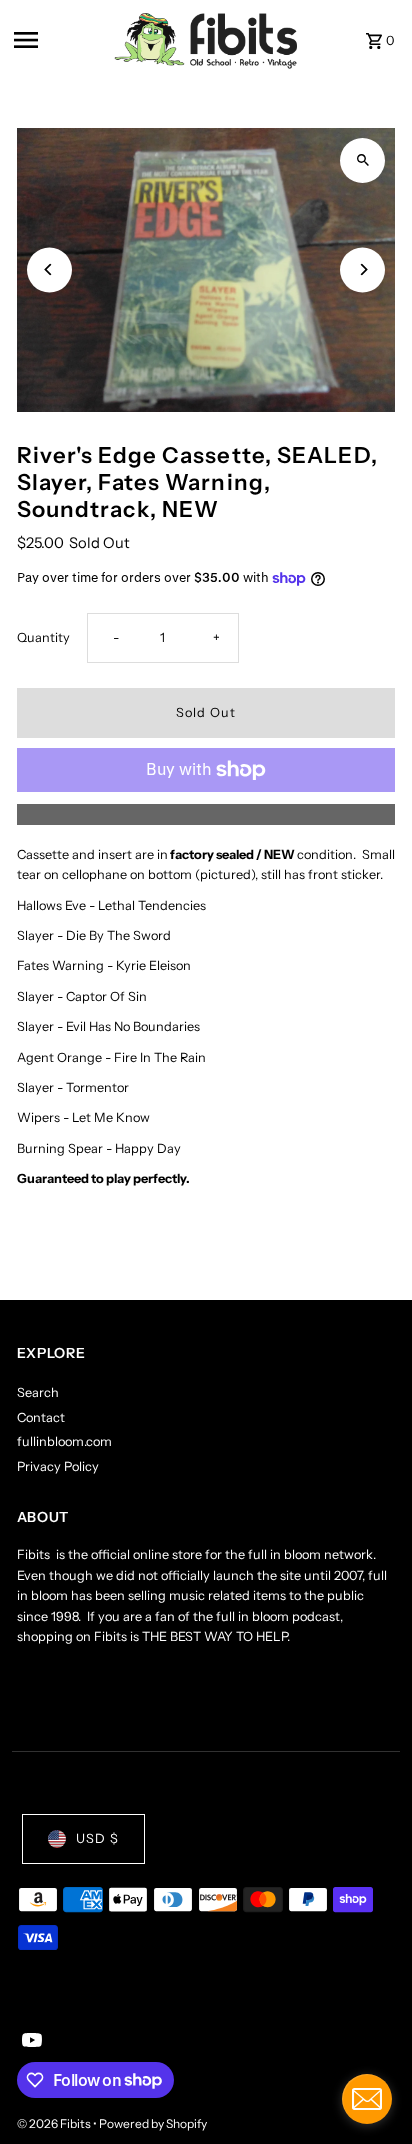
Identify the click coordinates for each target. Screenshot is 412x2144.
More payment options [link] (205, 813)
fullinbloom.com (64, 1441)
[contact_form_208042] (367, 2099)
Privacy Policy (58, 1466)
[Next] (362, 269)
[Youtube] (29, 2042)
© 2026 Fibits (55, 2123)
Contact (41, 1417)
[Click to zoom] (362, 160)
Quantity (43, 637)
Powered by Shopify (153, 2123)
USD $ (97, 1838)
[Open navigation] (57, 40)
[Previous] (49, 269)
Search (38, 1392)
